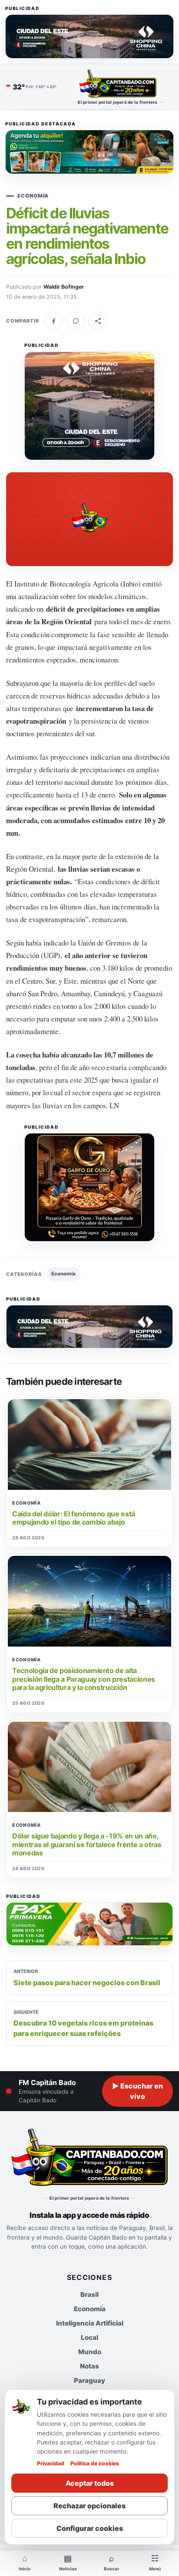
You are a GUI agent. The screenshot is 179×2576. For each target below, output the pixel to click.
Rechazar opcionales (89, 2506)
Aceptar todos (90, 2483)
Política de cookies (95, 2463)
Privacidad (51, 2463)
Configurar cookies (90, 2528)
